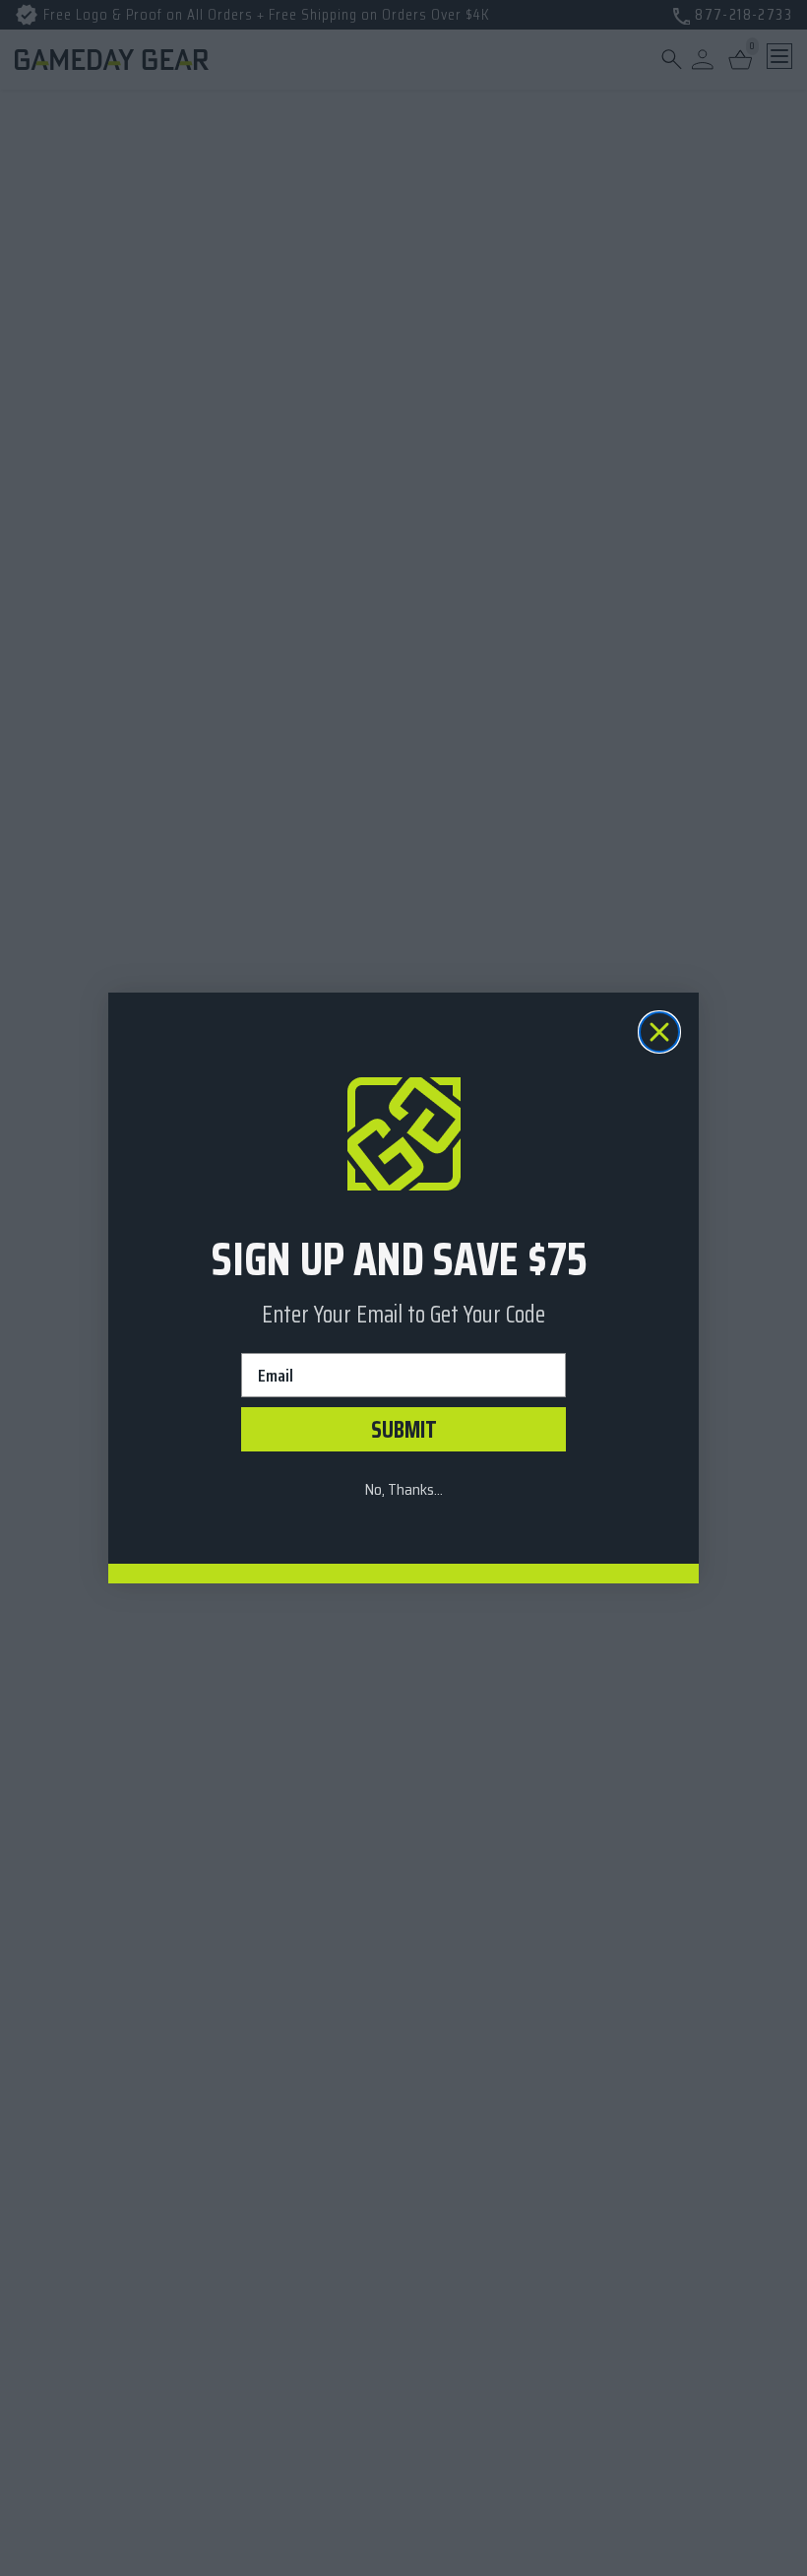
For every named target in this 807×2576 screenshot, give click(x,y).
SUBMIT (404, 1430)
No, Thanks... (403, 1489)
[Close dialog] (659, 1032)
